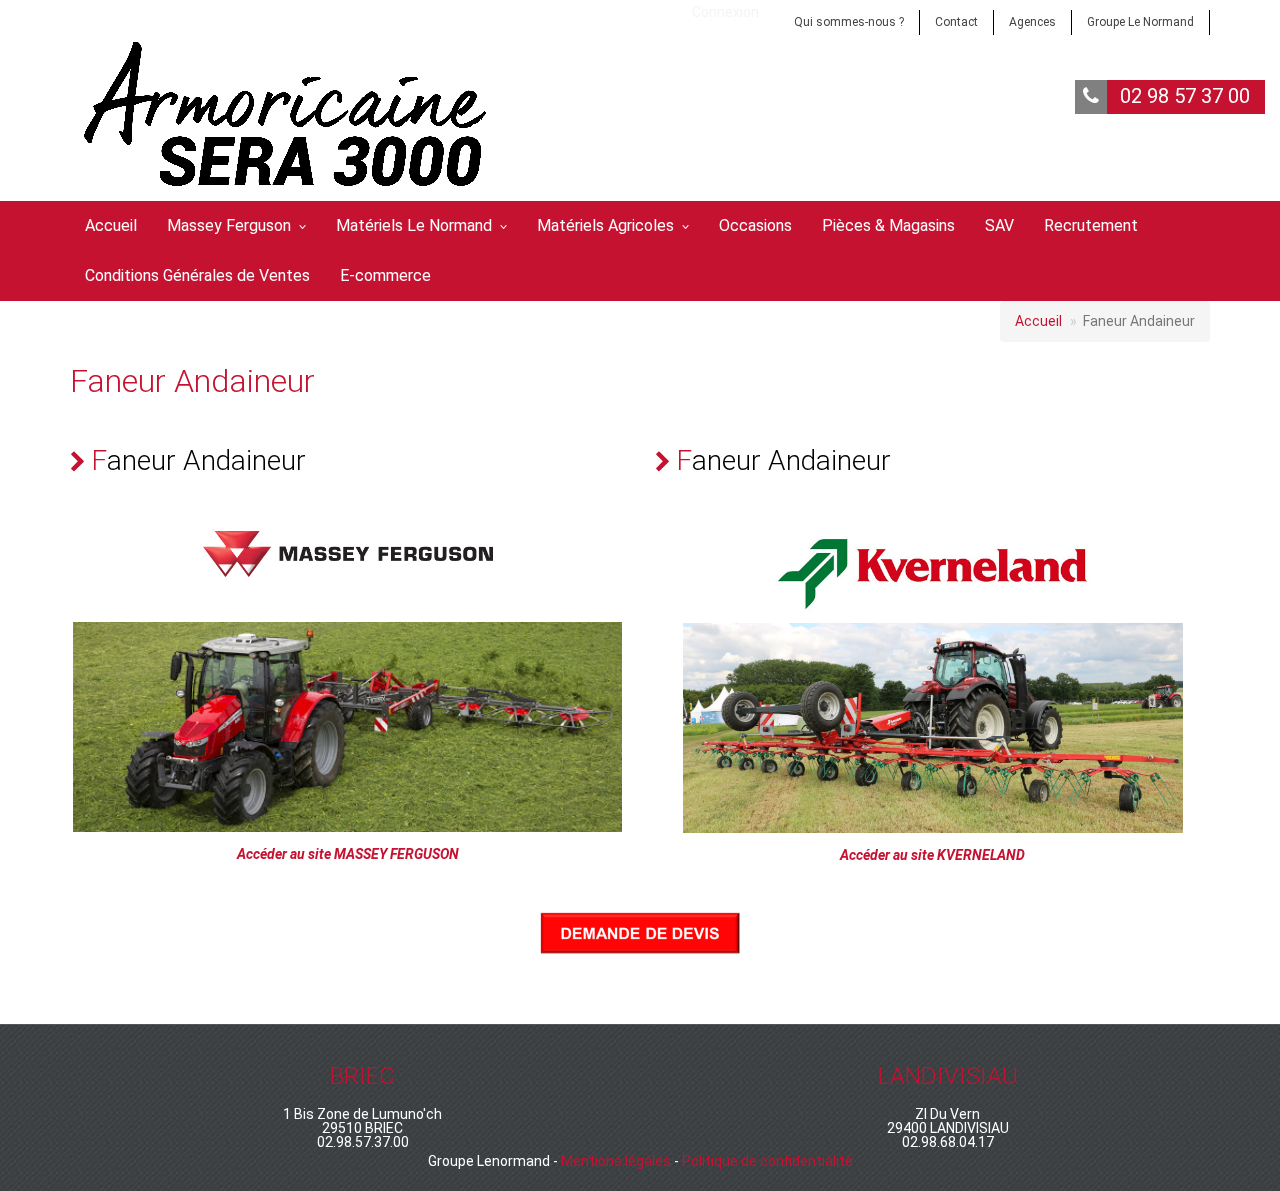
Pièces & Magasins (888, 225)
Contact (956, 22)
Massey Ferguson (229, 225)
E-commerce (385, 275)
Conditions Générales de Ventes (197, 275)
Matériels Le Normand (414, 225)
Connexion (725, 12)
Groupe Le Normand (1140, 22)
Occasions (755, 225)
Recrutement (1091, 225)
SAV (999, 225)
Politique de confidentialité (767, 1161)
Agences (1032, 22)
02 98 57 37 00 (1185, 96)
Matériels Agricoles (605, 225)
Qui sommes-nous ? (849, 22)
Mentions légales (616, 1161)
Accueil (111, 225)
